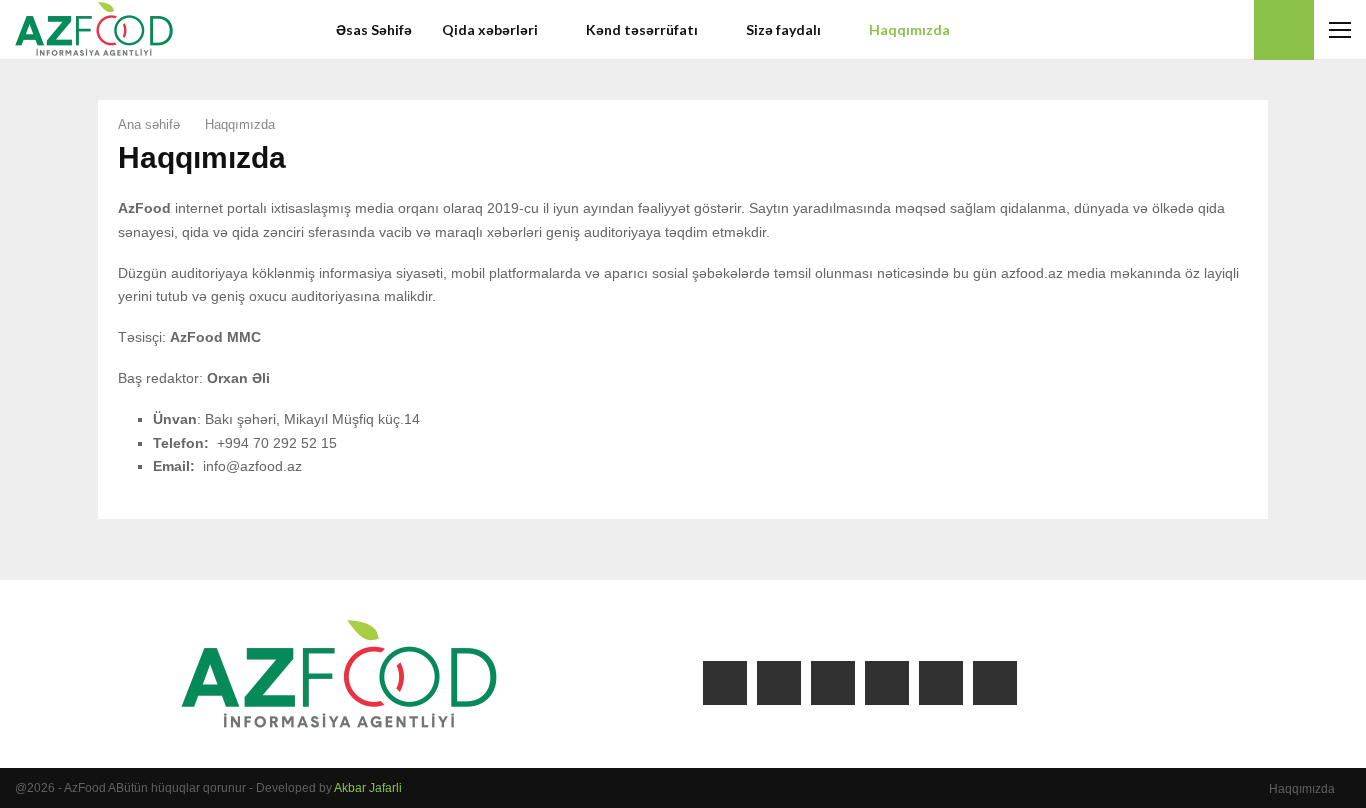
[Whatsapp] (1233, 30)
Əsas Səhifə (374, 29)
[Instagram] (1145, 30)
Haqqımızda (909, 29)
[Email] (1189, 30)
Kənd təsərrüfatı (642, 29)
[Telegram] (1211, 30)
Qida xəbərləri (490, 29)
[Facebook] (1123, 30)
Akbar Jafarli (368, 788)
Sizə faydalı (783, 29)
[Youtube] (1167, 30)
